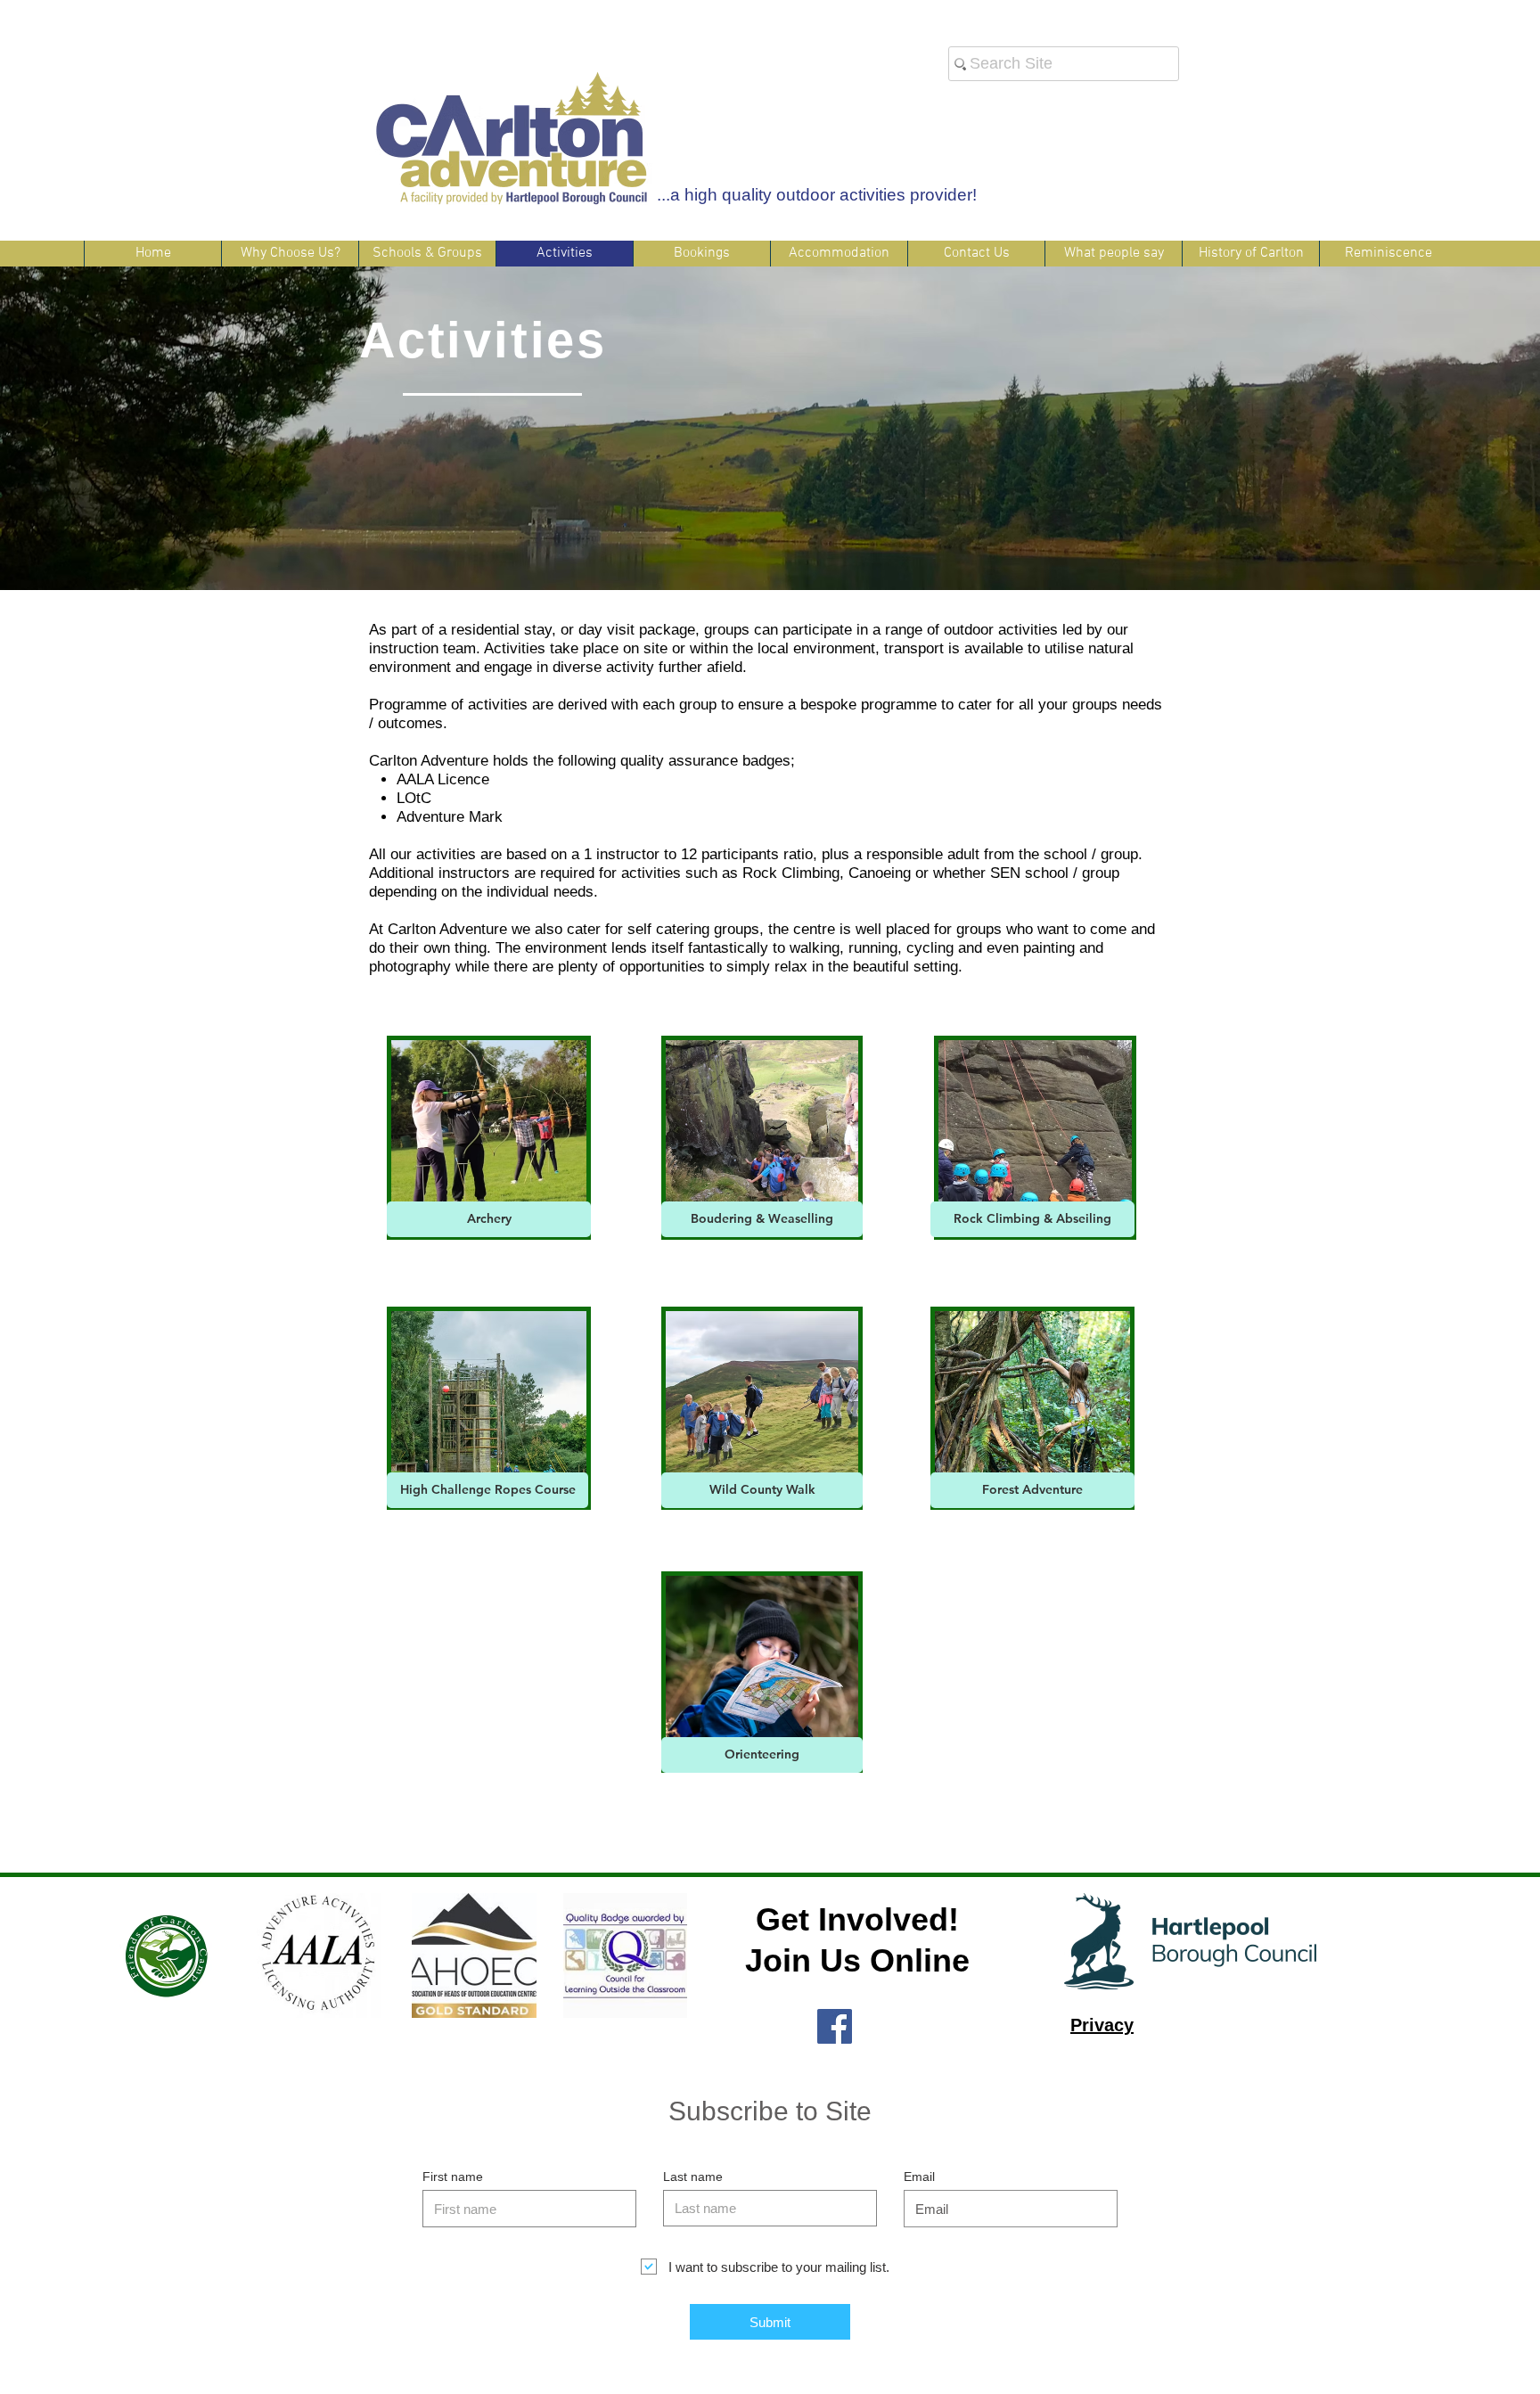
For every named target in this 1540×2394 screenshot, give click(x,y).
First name (453, 2177)
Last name (693, 2177)
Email (919, 2177)
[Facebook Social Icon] (835, 2026)
